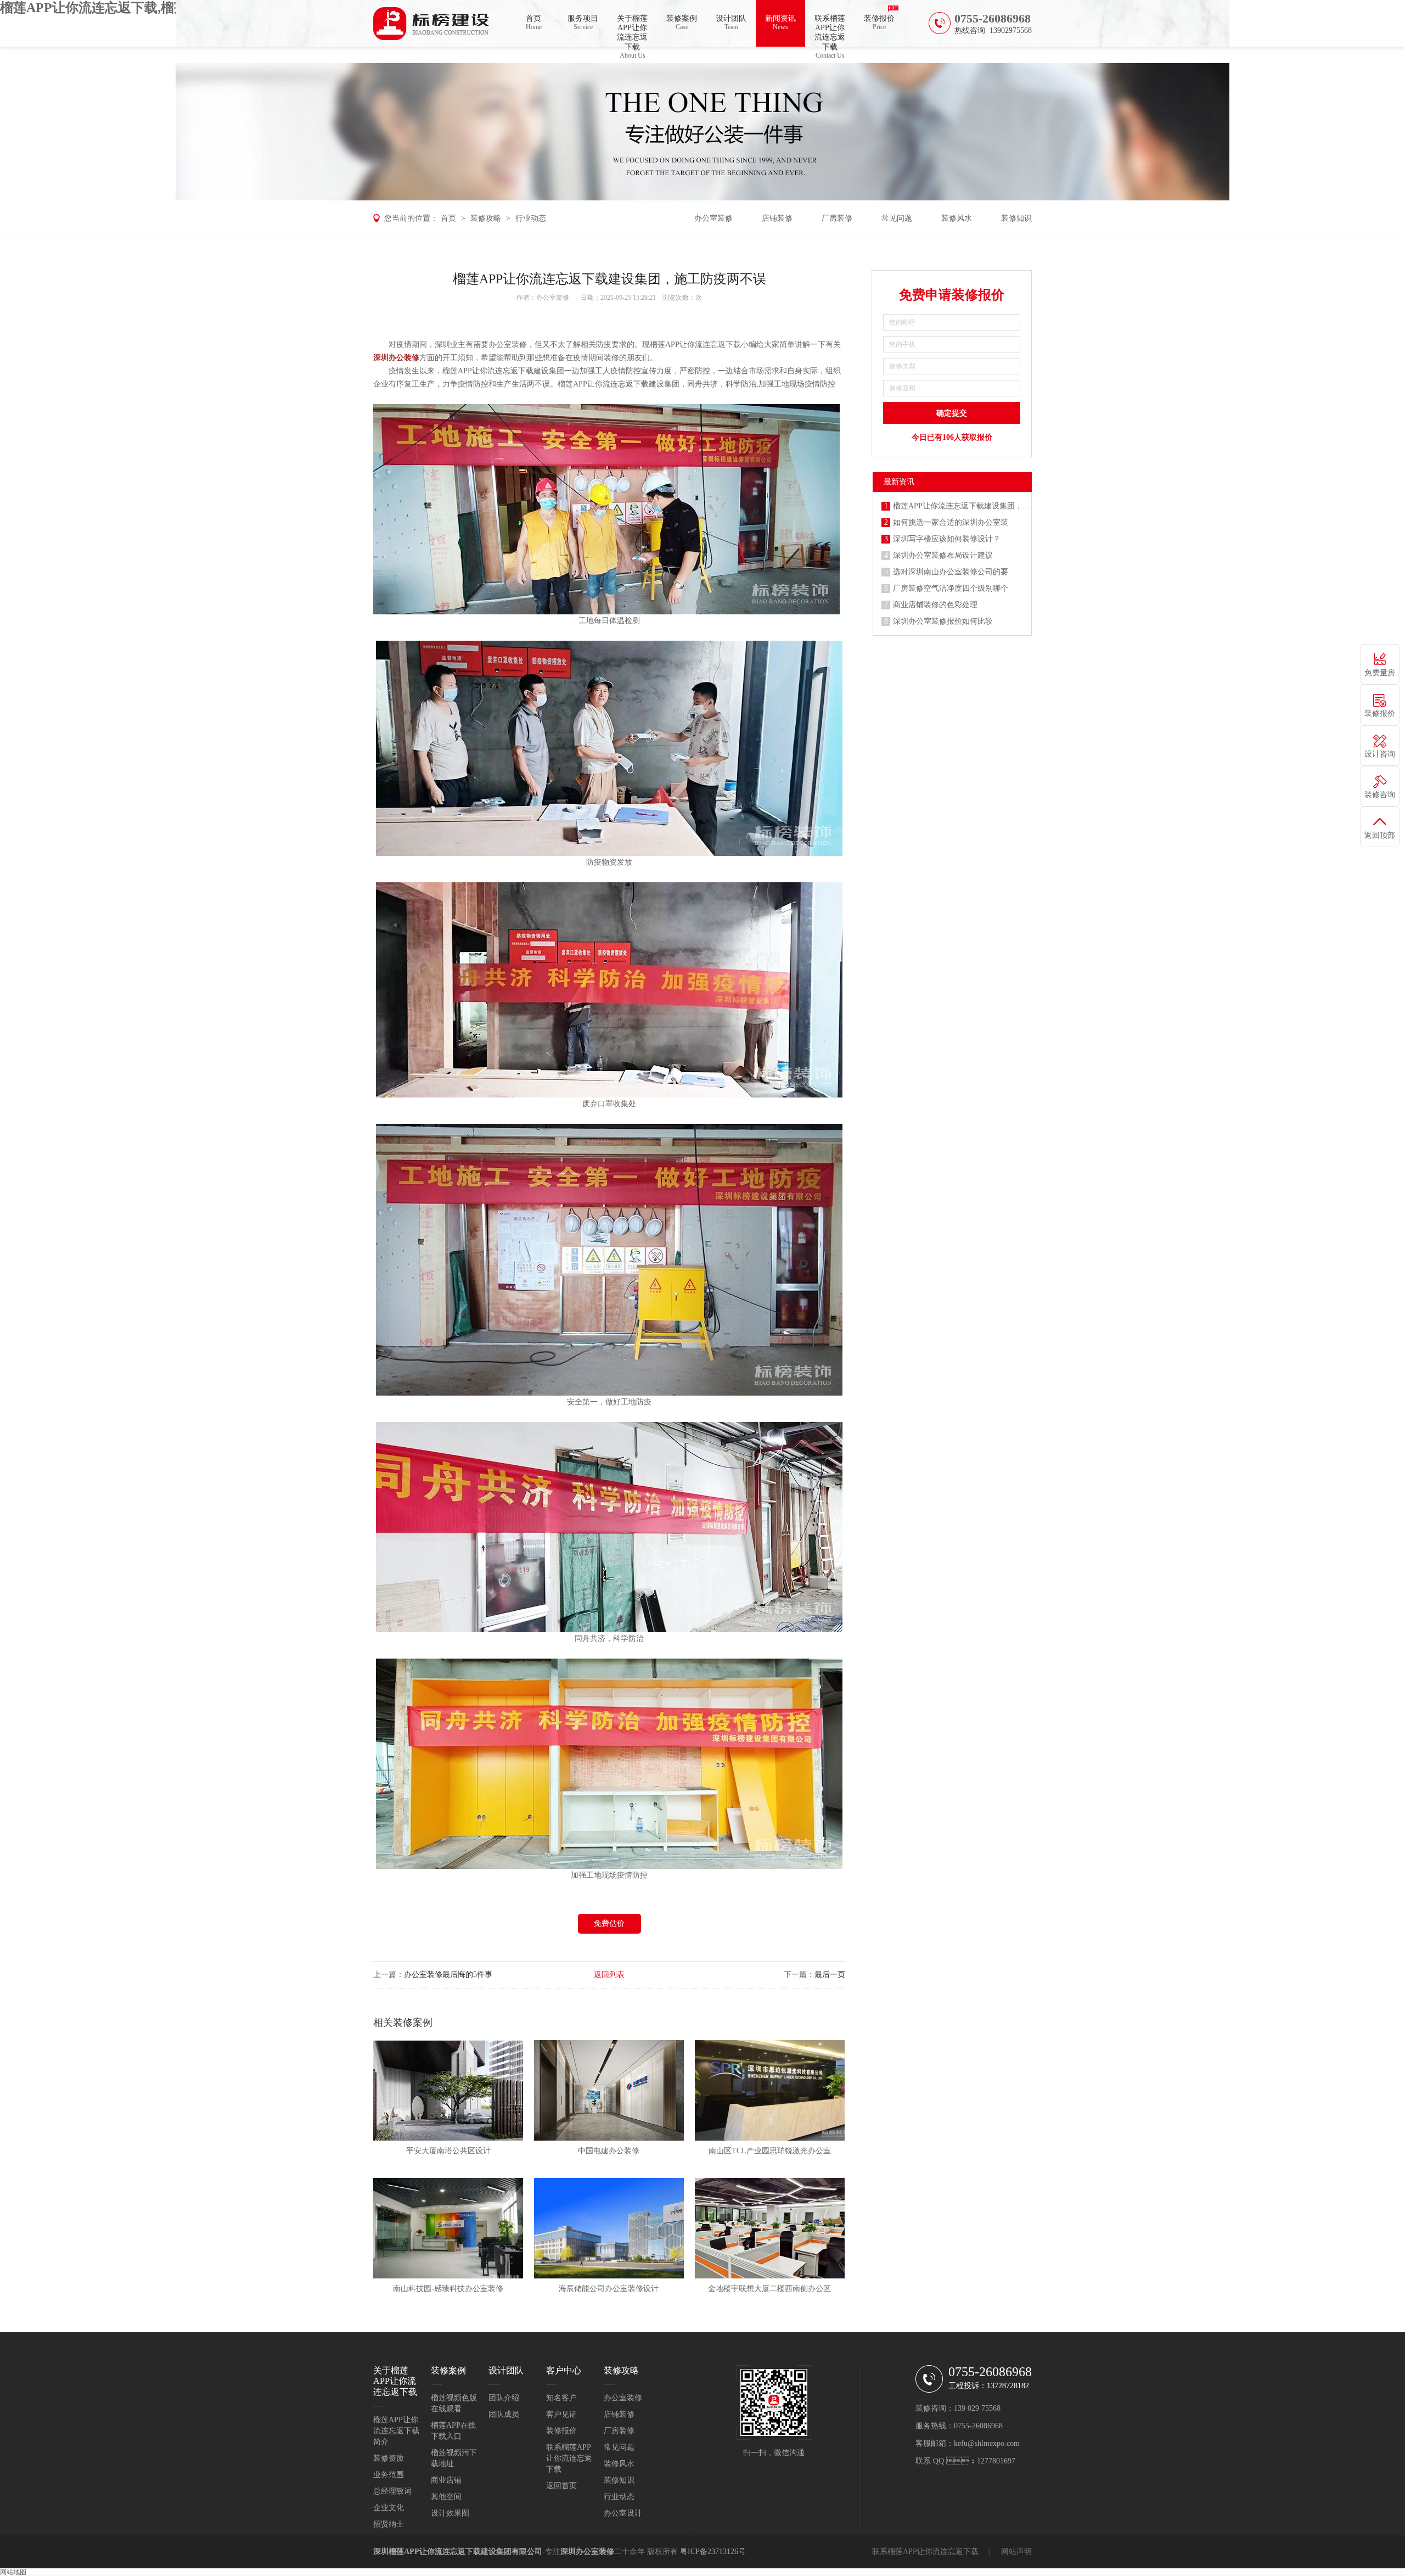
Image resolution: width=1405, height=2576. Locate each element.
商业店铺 (446, 2480)
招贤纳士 (389, 2524)
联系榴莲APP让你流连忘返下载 (830, 30)
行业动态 (531, 218)
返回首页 (561, 2486)
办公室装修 (713, 218)
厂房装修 (837, 218)
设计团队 (731, 23)
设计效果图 (450, 2513)
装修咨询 (1380, 795)
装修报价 (879, 23)
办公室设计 (623, 2513)
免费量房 (1380, 673)
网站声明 (1016, 2552)
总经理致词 (392, 2491)
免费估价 (609, 1923)
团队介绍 (504, 2398)
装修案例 (682, 23)
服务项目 (583, 23)
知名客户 (561, 2398)
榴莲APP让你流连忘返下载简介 (396, 2431)
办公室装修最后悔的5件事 (448, 1975)
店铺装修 (777, 218)
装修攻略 (486, 218)
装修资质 (389, 2458)
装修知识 (1016, 218)
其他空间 (446, 2497)
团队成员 (504, 2414)
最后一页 (830, 1975)
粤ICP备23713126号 (713, 2552)
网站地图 (13, 2572)
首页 (534, 23)
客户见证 (561, 2414)
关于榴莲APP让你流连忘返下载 (632, 30)
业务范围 (389, 2475)
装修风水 (957, 218)
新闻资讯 (780, 23)
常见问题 (897, 218)
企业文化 (389, 2508)
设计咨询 (1380, 754)
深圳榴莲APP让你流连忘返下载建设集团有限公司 (458, 2552)
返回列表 (609, 1975)
